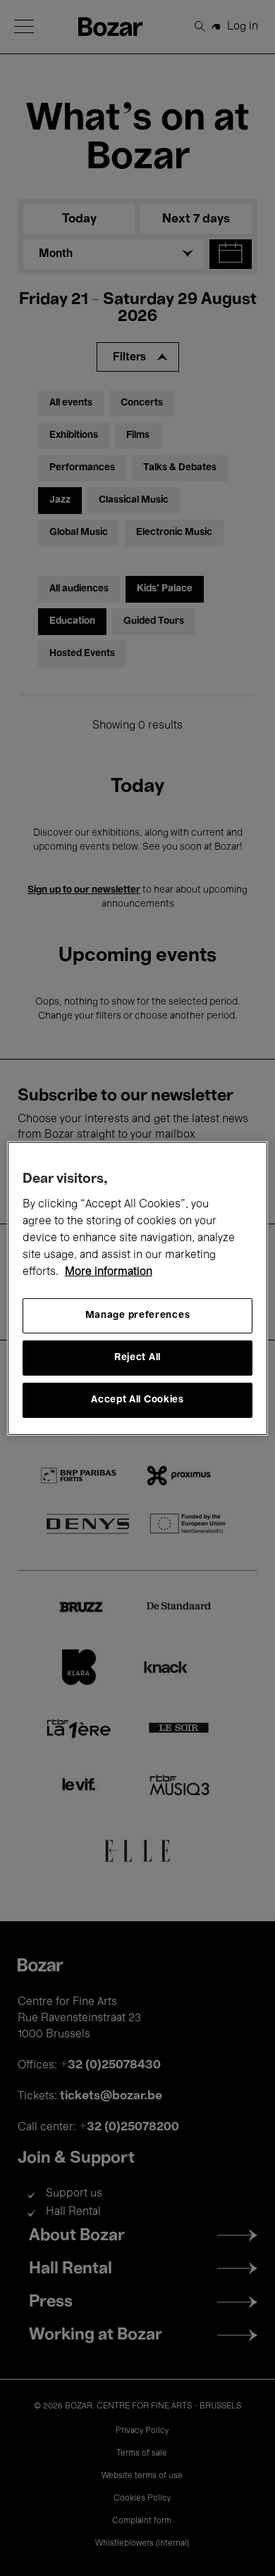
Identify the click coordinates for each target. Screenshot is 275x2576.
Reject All (137, 1358)
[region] (138, 1288)
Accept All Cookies (137, 1400)
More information (109, 1272)
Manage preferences (138, 1315)
